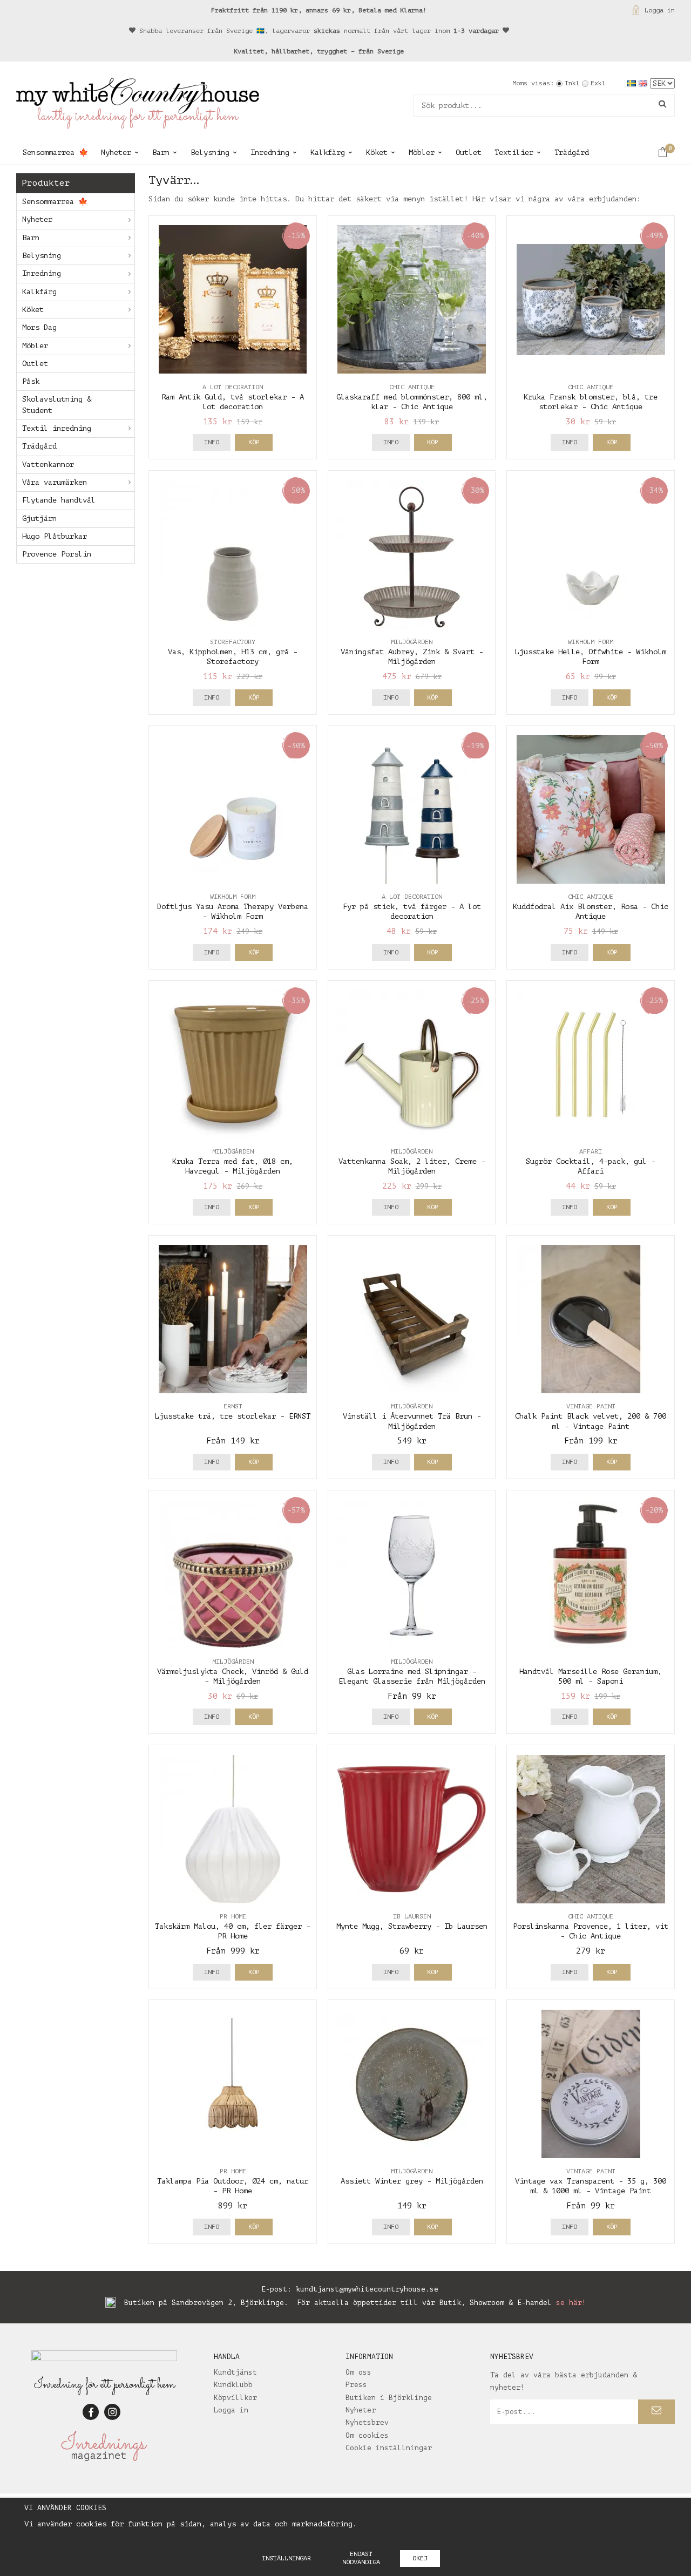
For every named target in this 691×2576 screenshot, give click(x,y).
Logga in (660, 10)
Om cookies (367, 2435)
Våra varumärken (55, 482)
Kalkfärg (328, 152)
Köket (377, 152)
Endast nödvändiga (361, 2558)
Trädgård (572, 152)
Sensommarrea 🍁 (55, 152)
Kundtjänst (235, 2372)
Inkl (572, 83)
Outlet (469, 152)
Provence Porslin (57, 554)
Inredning (270, 152)
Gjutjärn (39, 518)
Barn (161, 152)
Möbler (422, 152)
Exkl (598, 83)
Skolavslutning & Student (57, 405)
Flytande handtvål (59, 500)
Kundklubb (233, 2385)
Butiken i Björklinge (389, 2398)
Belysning (210, 152)
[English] (644, 83)
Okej (420, 2558)
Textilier (514, 152)
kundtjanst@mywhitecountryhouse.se (367, 2289)
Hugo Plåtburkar (55, 536)
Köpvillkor (235, 2398)
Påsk (31, 381)
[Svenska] (633, 83)
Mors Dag (39, 327)
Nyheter (116, 152)
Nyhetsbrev (367, 2422)
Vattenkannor (48, 465)
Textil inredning (57, 428)
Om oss (358, 2372)
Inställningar (286, 2558)
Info (212, 442)
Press (356, 2385)
